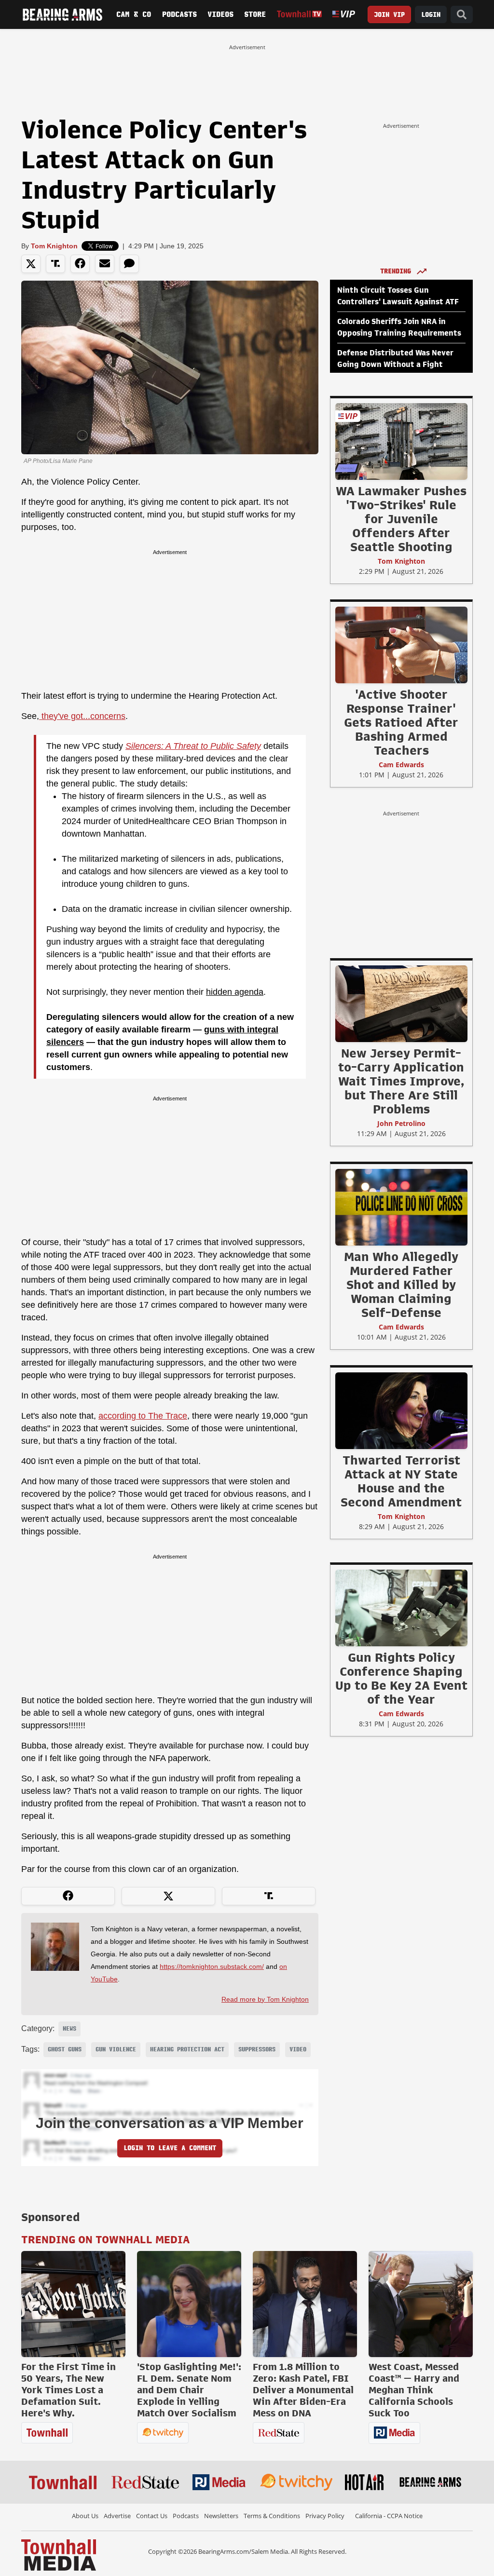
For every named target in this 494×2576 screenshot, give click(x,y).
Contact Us (152, 2516)
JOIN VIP (389, 15)
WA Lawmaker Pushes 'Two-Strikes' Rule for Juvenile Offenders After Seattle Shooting (401, 519)
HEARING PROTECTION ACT (187, 2049)
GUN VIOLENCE (116, 2049)
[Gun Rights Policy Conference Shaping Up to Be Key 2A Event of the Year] (401, 1608)
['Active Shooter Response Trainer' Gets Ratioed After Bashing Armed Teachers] (401, 645)
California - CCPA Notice (389, 2516)
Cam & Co (134, 14)
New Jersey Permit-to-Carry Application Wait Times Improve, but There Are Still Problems (401, 1081)
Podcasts (179, 14)
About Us (85, 2516)
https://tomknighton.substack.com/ (212, 1966)
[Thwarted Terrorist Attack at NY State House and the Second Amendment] (401, 1410)
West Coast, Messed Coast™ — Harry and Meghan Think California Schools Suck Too (414, 2390)
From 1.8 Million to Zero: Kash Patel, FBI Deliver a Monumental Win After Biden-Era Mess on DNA (303, 2390)
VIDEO (298, 2049)
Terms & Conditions (272, 2516)
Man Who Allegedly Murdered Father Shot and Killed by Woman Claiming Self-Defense (401, 1285)
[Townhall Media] (59, 2554)
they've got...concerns (82, 716)
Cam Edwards (401, 765)
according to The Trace (143, 1416)
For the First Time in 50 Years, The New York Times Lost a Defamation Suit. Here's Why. (69, 2390)
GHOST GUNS (65, 2049)
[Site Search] (462, 15)
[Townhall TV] (300, 14)
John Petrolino (401, 1123)
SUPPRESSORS (257, 2049)
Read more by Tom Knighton (265, 1999)
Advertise (117, 2516)
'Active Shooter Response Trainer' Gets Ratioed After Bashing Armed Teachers (401, 722)
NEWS (69, 2029)
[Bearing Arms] (62, 14)
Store (255, 14)
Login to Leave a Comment (170, 2148)
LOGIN (431, 15)
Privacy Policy (325, 2516)
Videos (220, 14)
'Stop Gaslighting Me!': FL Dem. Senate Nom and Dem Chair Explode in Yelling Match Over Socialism (189, 2390)
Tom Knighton (54, 246)
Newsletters (221, 2516)
